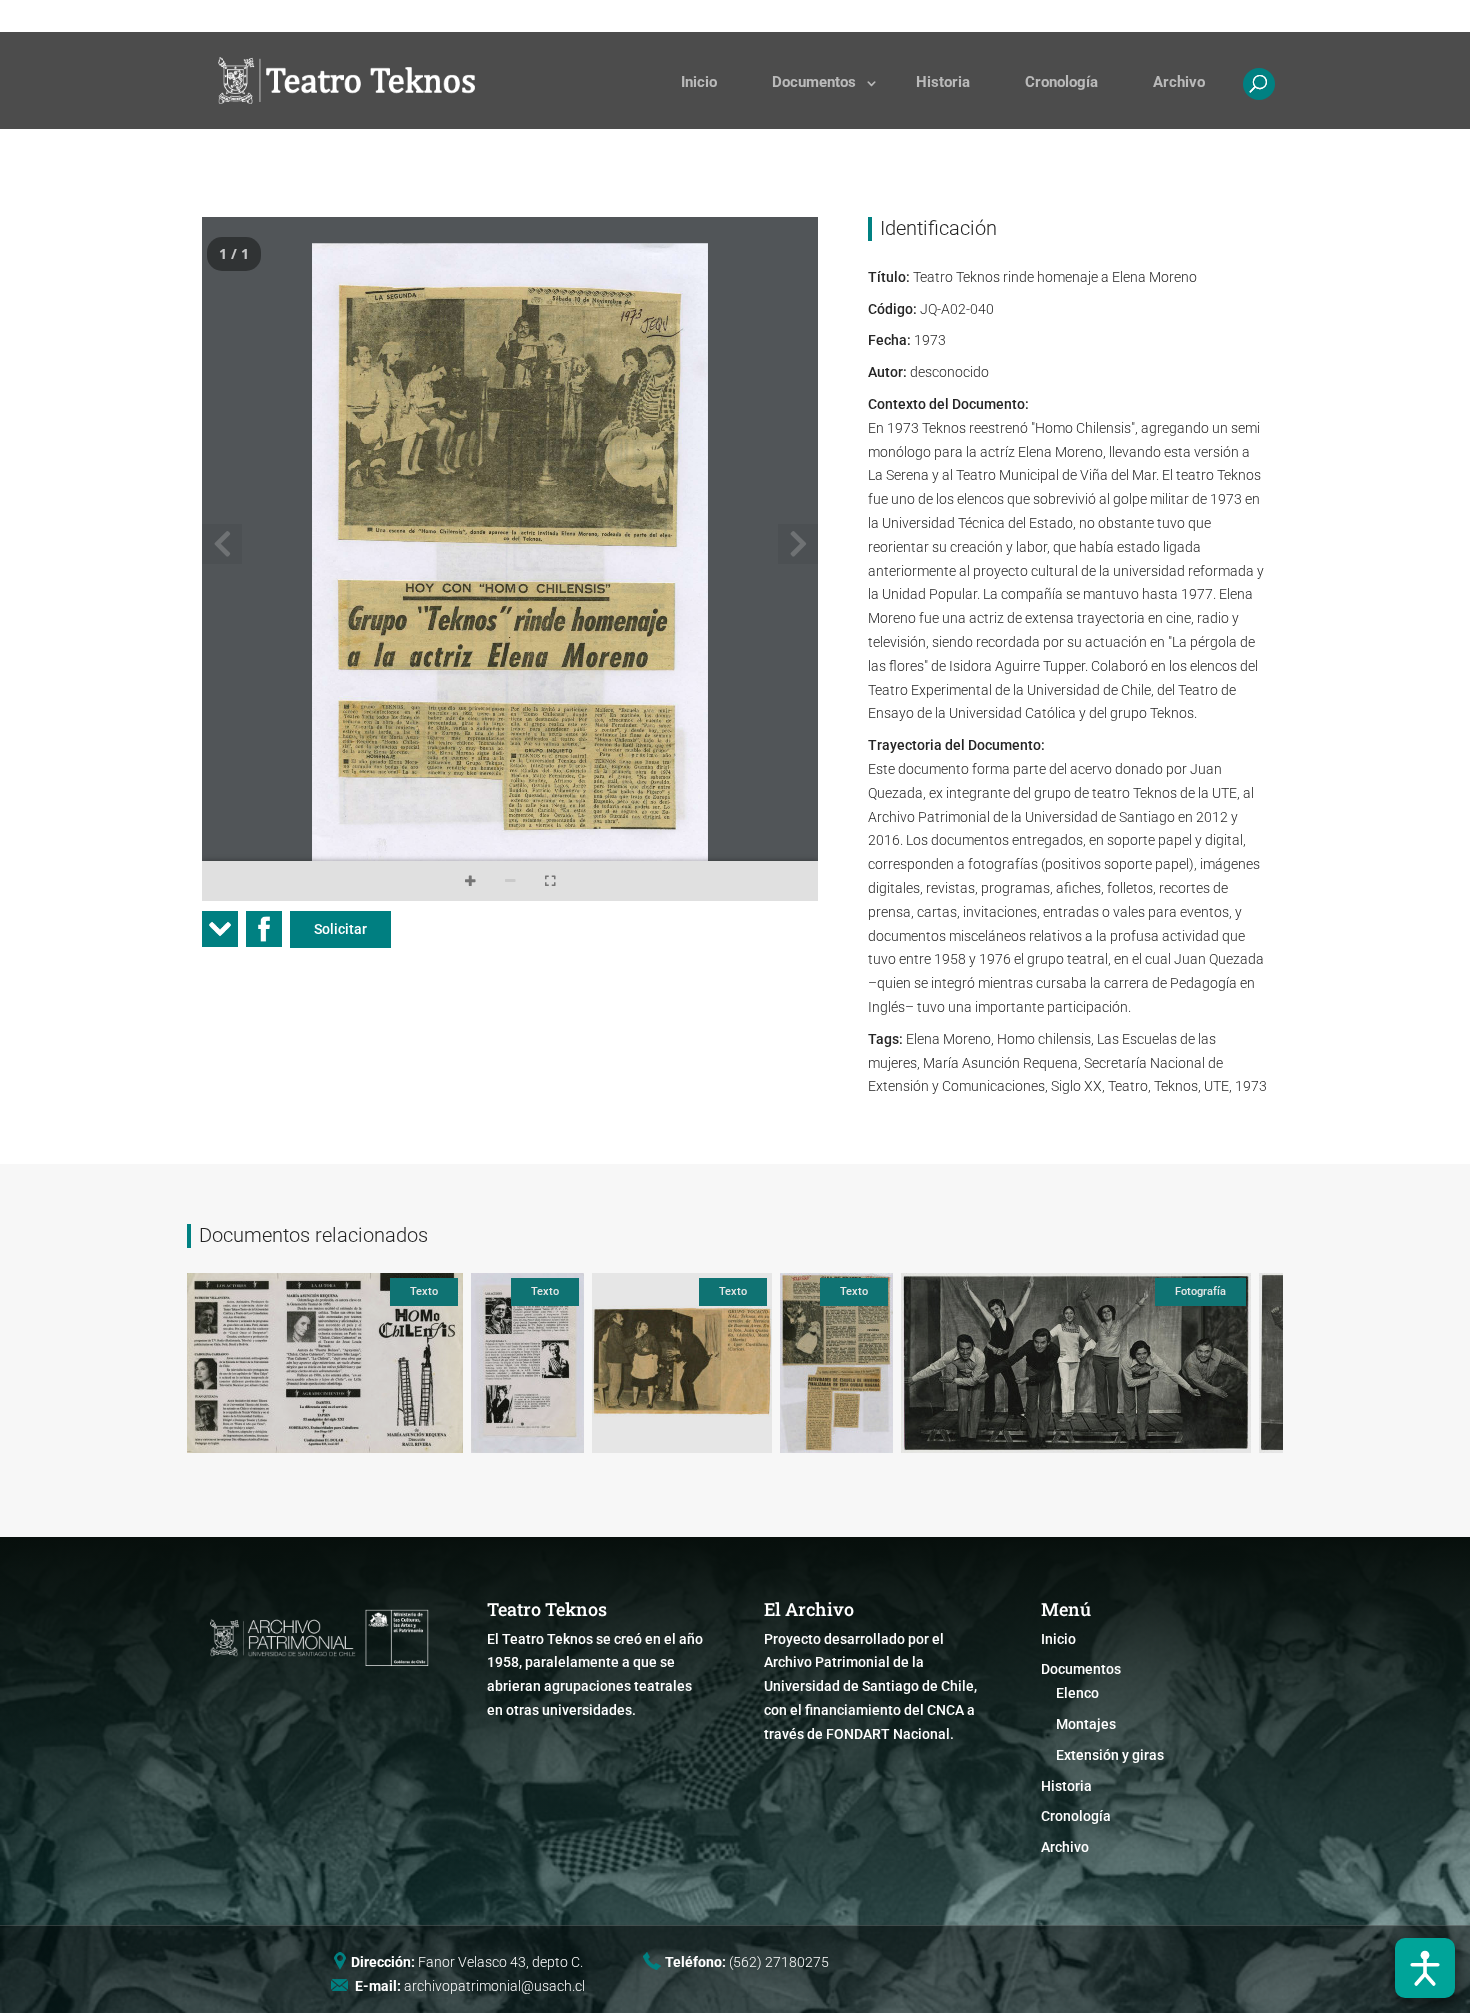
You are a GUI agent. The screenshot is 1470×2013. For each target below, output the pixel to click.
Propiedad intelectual (1106, 16)
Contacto (991, 16)
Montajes (1086, 1724)
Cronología (1061, 82)
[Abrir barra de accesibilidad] (1425, 1968)
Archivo (1179, 82)
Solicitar (340, 929)
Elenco (1077, 1693)
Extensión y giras (1110, 1755)
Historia (943, 82)
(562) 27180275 (779, 1962)
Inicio (699, 82)
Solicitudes (806, 16)
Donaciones (901, 16)
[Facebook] (264, 935)
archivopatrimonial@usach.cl (494, 1986)
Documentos (814, 82)
